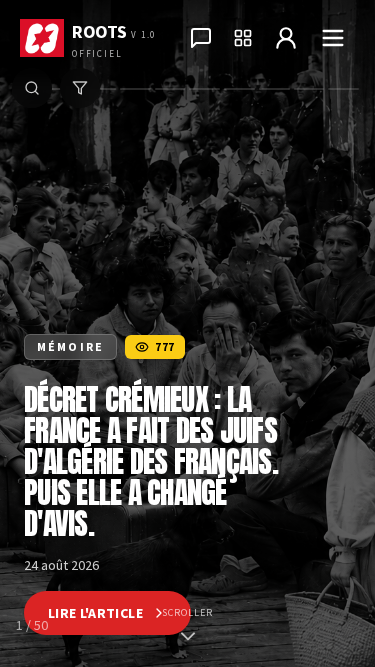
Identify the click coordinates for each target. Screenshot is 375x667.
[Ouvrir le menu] (333, 38)
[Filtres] (80, 88)
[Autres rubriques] (243, 38)
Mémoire (70, 346)
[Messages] (201, 38)
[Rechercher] (32, 88)
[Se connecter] (286, 38)
